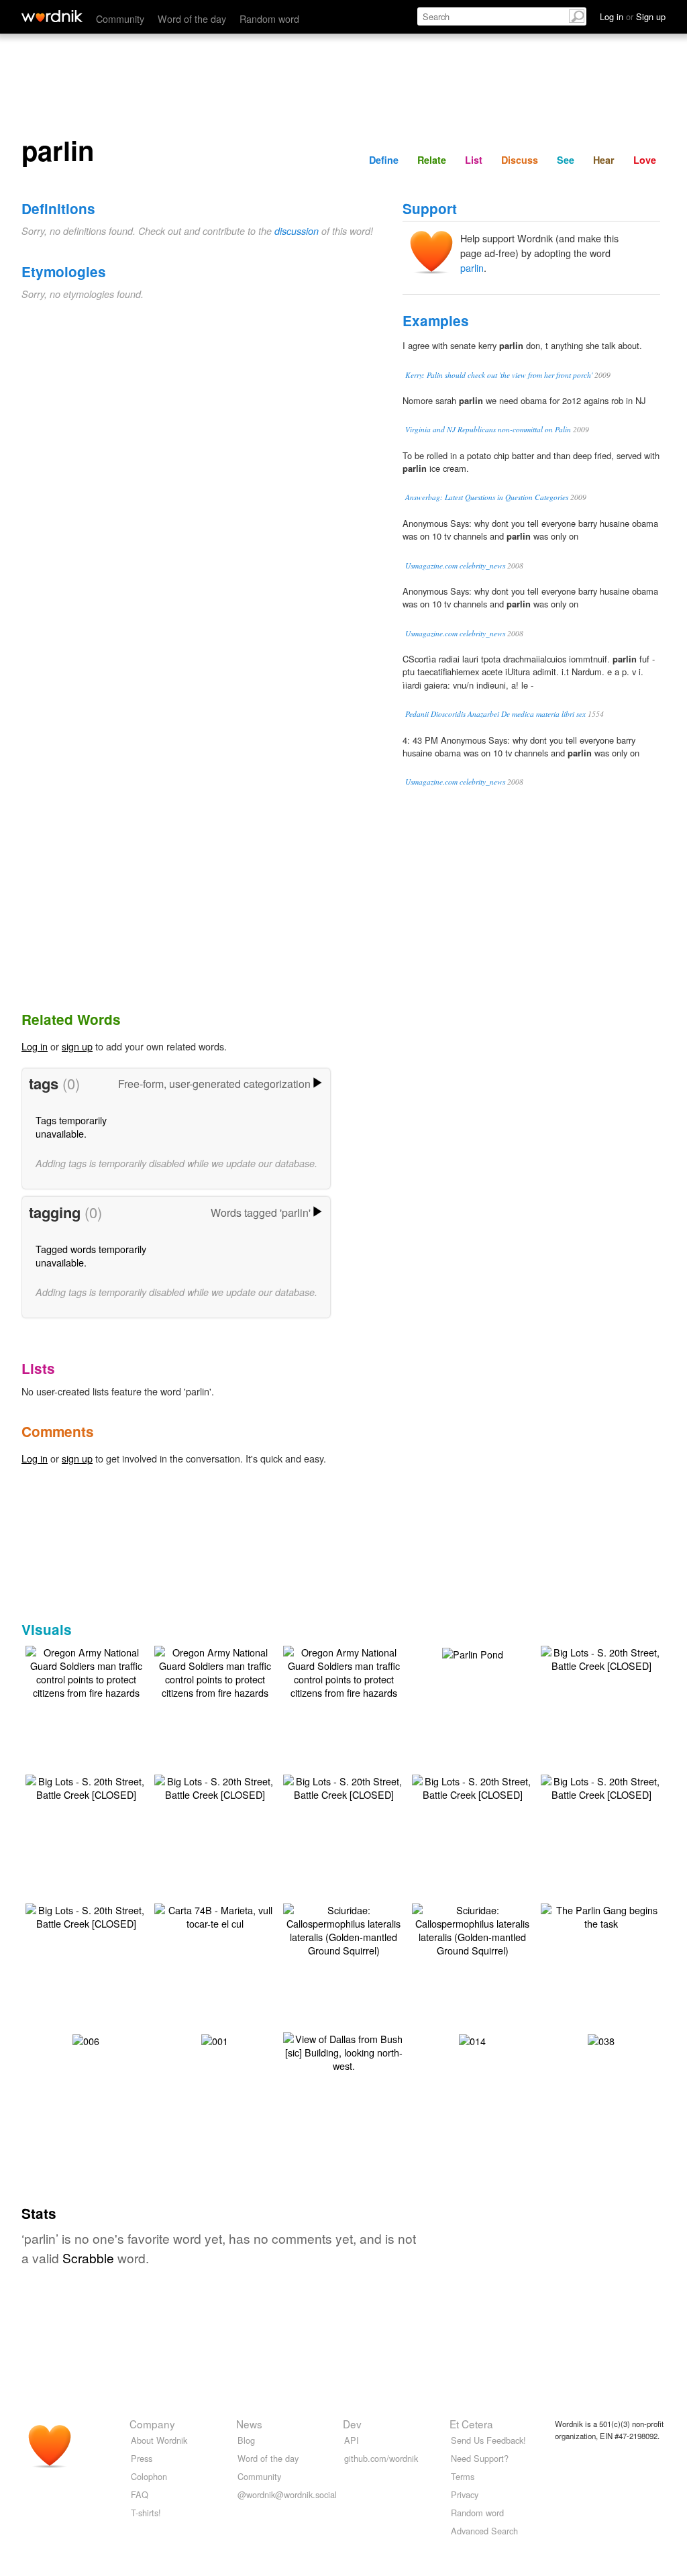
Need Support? (480, 2458)
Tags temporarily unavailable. (71, 1127)
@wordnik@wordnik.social (287, 2494)
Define (384, 160)
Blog (246, 2440)
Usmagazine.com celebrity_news (455, 565)
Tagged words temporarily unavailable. (91, 1255)
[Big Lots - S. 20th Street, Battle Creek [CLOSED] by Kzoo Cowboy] (601, 1657)
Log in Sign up (633, 16)
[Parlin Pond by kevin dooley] (473, 1653)
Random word (269, 18)
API (352, 2440)
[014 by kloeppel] (472, 2039)
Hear (604, 160)
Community (120, 18)
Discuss (520, 160)
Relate (432, 160)
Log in (35, 1046)
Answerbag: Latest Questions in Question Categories (487, 497)
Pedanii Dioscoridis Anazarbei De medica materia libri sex (495, 714)
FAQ (140, 2494)
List (474, 160)
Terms (463, 2476)
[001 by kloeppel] (215, 2039)
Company (152, 2424)
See (566, 160)
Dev (352, 2424)
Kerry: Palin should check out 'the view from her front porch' (499, 375)
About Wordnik (159, 2440)
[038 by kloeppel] (601, 2039)
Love (645, 160)
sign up (77, 1046)
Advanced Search (484, 2531)
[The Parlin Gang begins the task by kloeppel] (601, 1915)
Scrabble (88, 2258)
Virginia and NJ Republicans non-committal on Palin (488, 429)
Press (142, 2458)
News (249, 2424)
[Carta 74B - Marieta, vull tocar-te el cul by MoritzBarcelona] (215, 1915)
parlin (472, 267)
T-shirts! (146, 2513)
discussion (297, 231)
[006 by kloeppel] (86, 2039)
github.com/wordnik (381, 2458)
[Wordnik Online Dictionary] (52, 16)
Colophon (149, 2476)
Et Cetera (471, 2424)
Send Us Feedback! (488, 2440)
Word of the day (192, 18)
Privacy (465, 2494)
